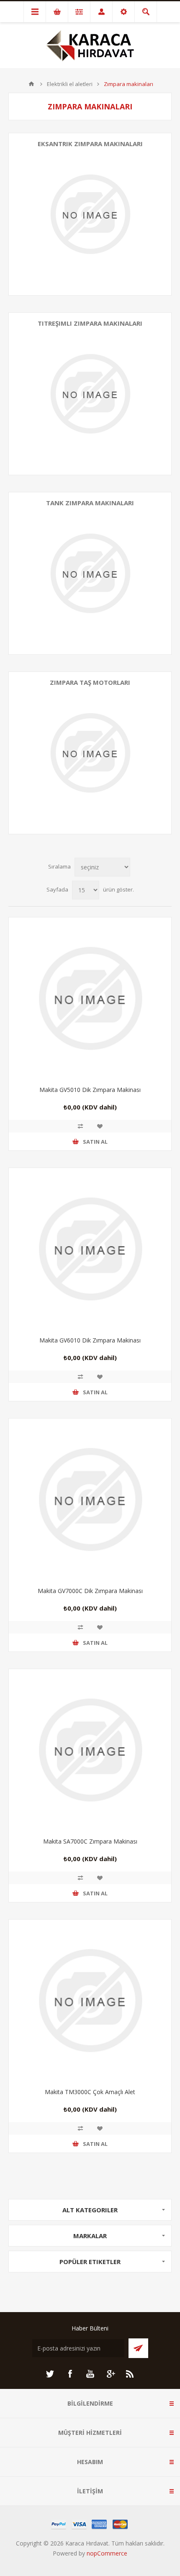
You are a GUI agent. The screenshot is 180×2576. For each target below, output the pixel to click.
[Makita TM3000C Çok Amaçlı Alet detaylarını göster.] (90, 2001)
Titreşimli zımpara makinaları (90, 323)
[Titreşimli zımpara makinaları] (90, 394)
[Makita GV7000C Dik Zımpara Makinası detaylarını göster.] (90, 1500)
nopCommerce (107, 2553)
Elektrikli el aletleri (70, 84)
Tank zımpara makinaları (90, 503)
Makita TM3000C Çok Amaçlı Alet (90, 2092)
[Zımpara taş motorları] (90, 753)
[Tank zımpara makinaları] (90, 573)
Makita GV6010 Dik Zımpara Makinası (90, 1340)
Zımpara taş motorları (90, 682)
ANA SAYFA (31, 84)
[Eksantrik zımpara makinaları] (90, 214)
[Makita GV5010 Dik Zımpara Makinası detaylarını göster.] (90, 998)
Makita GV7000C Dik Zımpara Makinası (90, 1591)
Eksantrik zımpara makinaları (90, 144)
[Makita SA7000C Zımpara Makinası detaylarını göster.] (90, 1750)
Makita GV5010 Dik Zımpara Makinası (90, 1090)
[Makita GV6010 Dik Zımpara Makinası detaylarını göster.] (90, 1249)
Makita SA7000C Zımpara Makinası (90, 1841)
